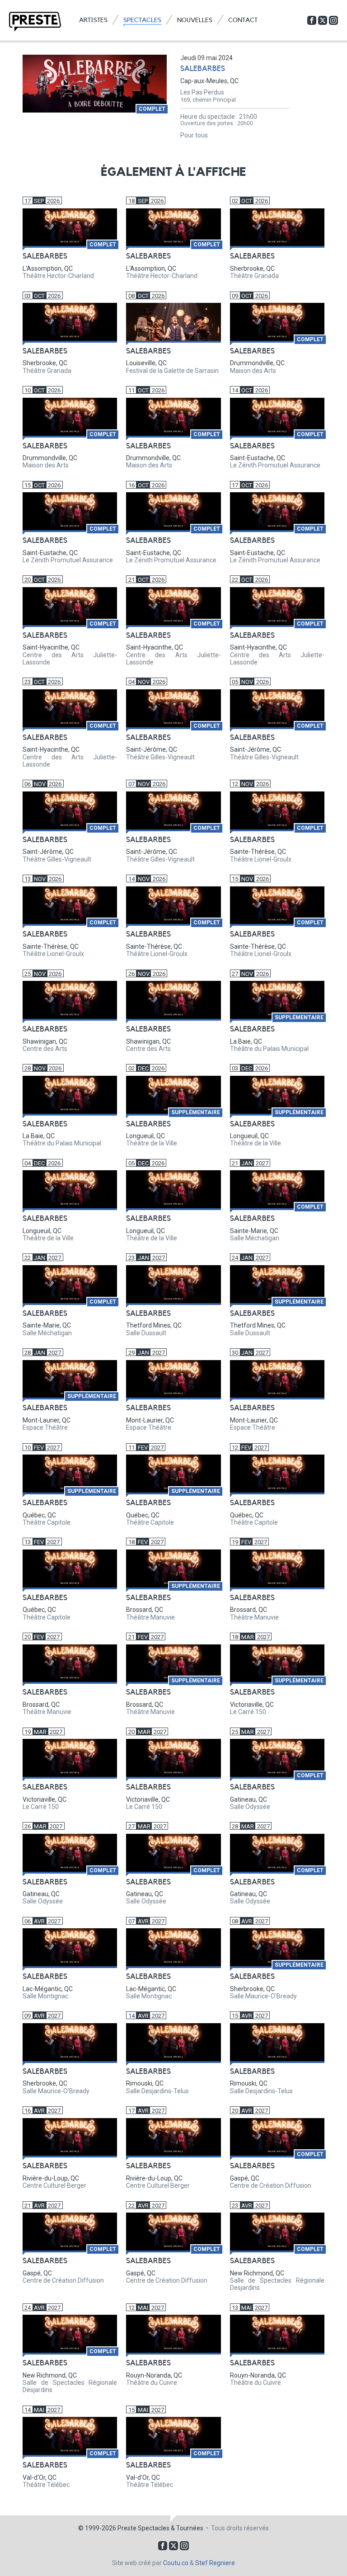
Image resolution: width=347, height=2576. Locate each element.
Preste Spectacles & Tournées (160, 2528)
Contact (243, 20)
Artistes (93, 20)
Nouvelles (195, 20)
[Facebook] (312, 20)
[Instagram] (333, 20)
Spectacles (142, 20)
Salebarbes (203, 69)
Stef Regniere (215, 2563)
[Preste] (35, 22)
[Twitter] (323, 20)
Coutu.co (176, 2563)
